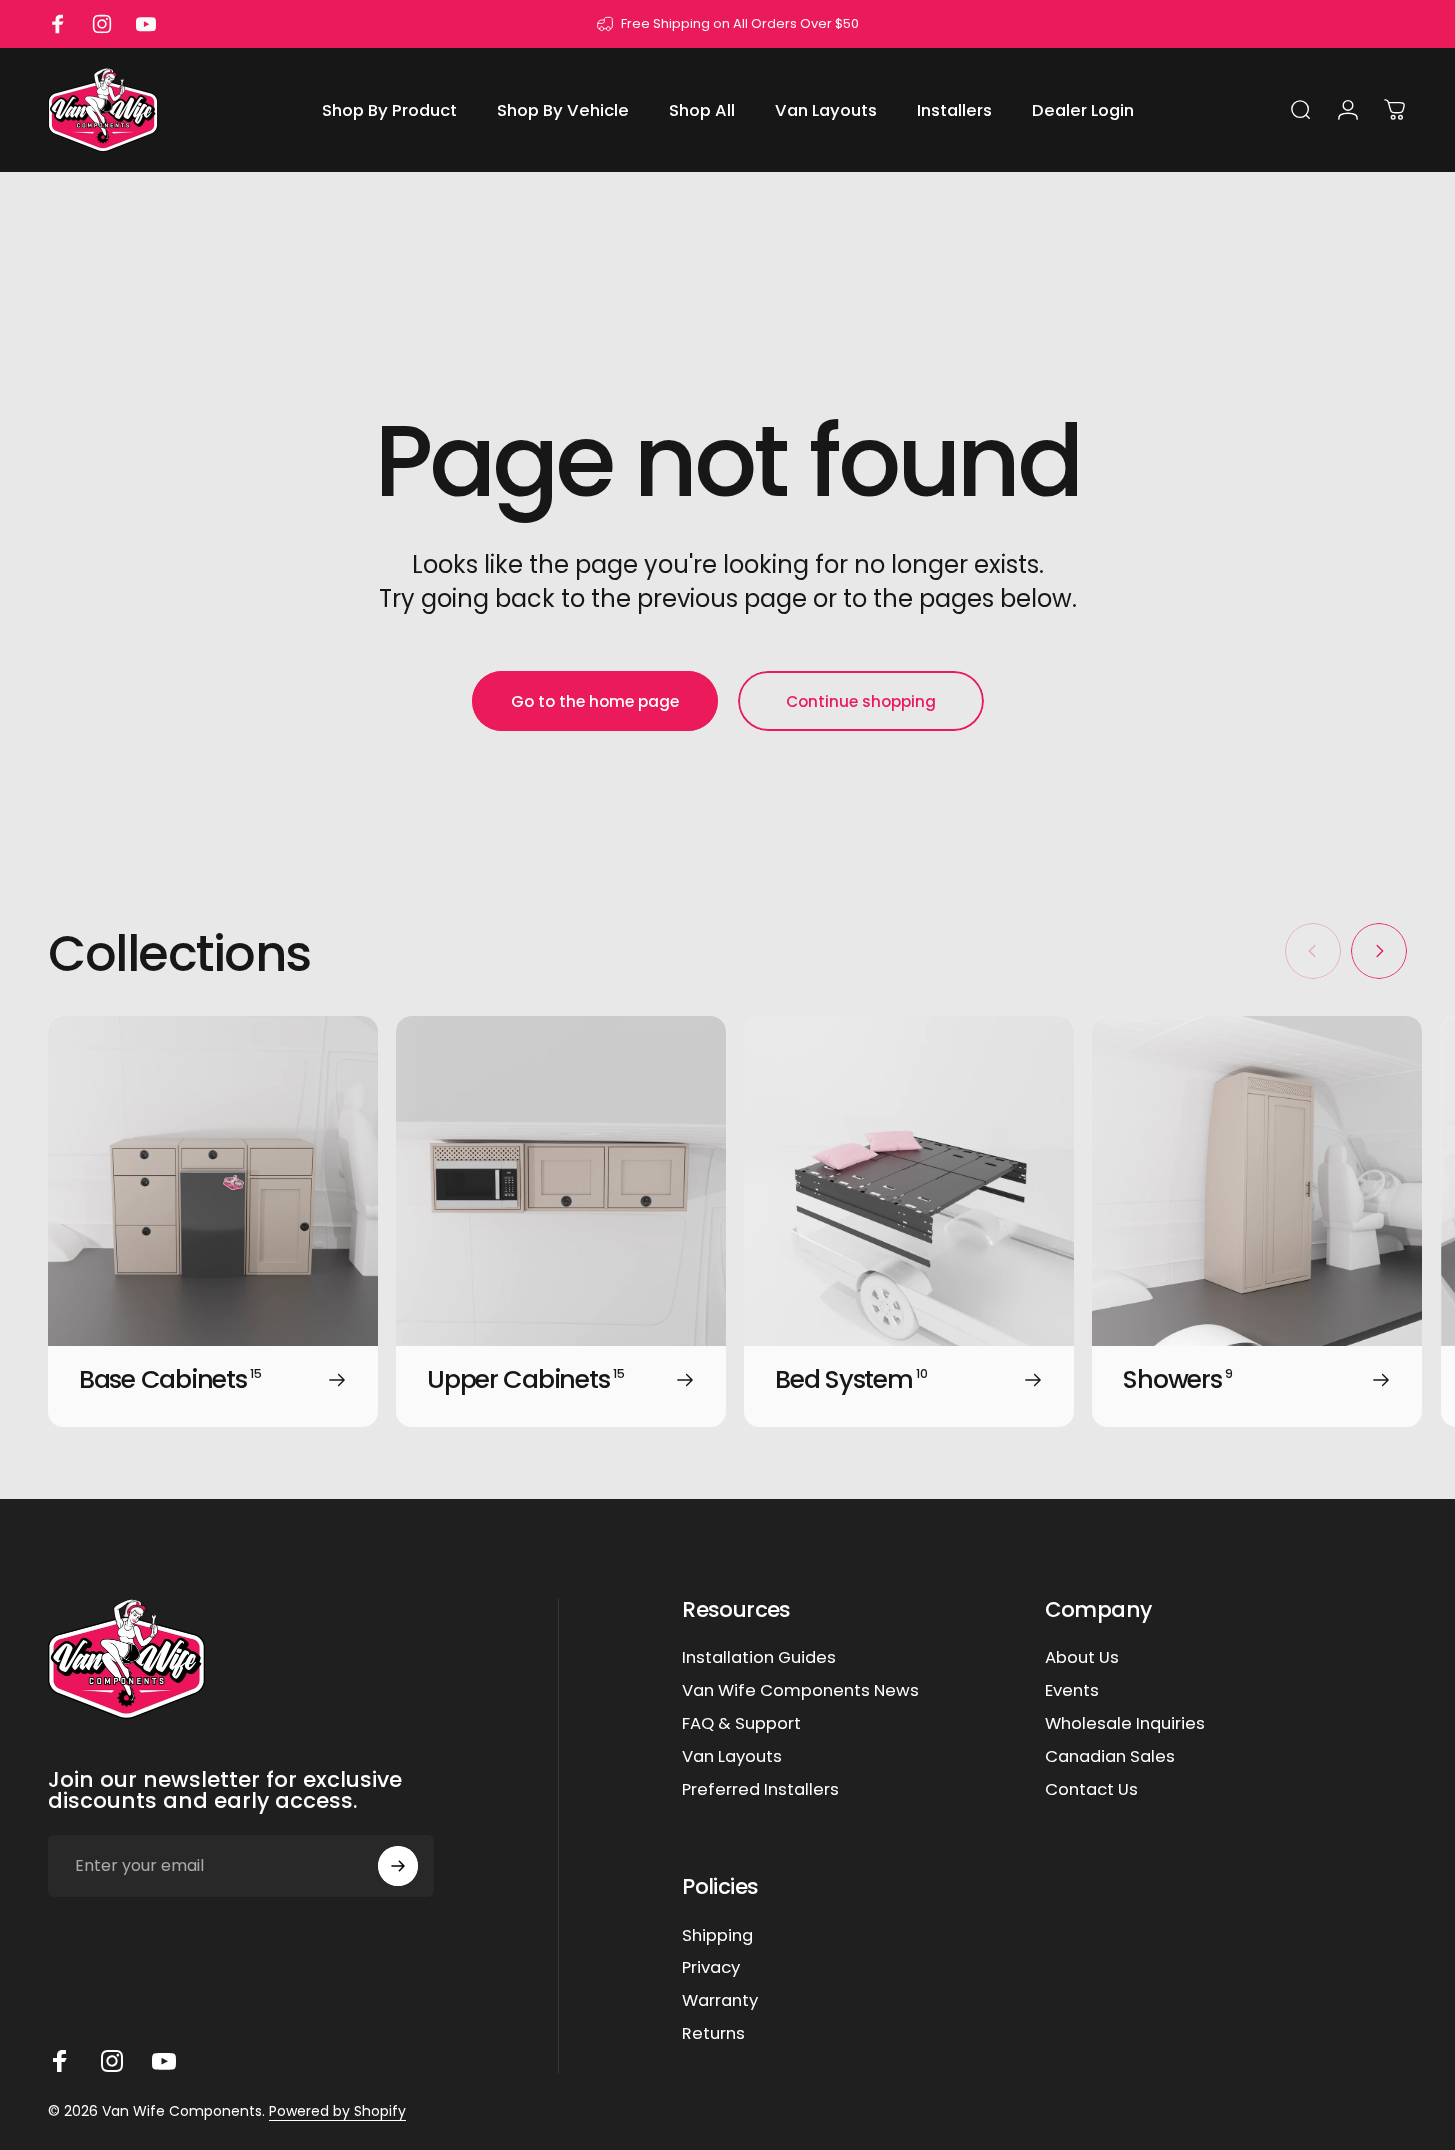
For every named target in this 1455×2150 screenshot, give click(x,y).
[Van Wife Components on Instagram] (112, 2061)
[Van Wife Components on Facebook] (60, 2061)
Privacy (711, 1968)
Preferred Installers (760, 1790)
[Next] (1379, 951)
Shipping (717, 1936)
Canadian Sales (1110, 1757)
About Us (1082, 1658)
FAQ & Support (741, 1724)
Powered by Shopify (337, 2111)
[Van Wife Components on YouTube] (164, 2061)
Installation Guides (759, 1658)
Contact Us (1091, 1790)
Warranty (720, 2001)
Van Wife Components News (800, 1691)
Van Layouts (732, 1757)
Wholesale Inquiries (1125, 1724)
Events (1072, 1691)
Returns (713, 2034)
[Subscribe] (398, 1866)
